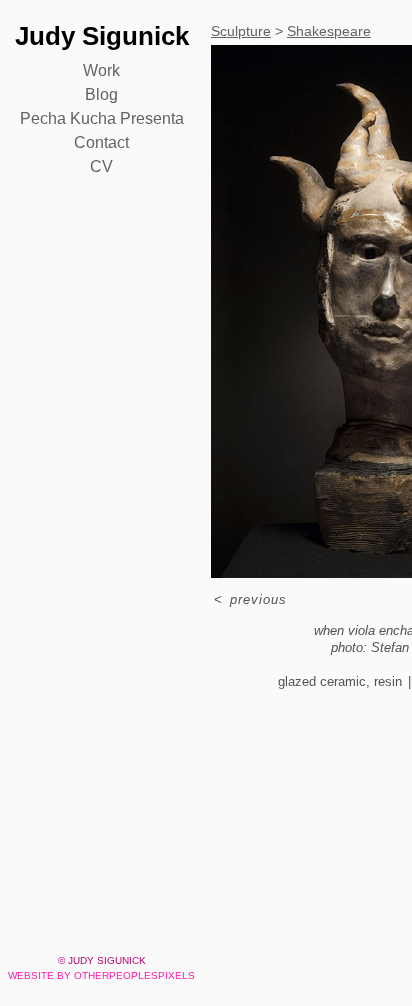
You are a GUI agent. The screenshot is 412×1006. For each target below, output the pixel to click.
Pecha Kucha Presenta (102, 118)
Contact (101, 142)
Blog (101, 94)
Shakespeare (329, 31)
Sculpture (241, 31)
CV (101, 166)
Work (101, 70)
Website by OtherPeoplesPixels (101, 975)
